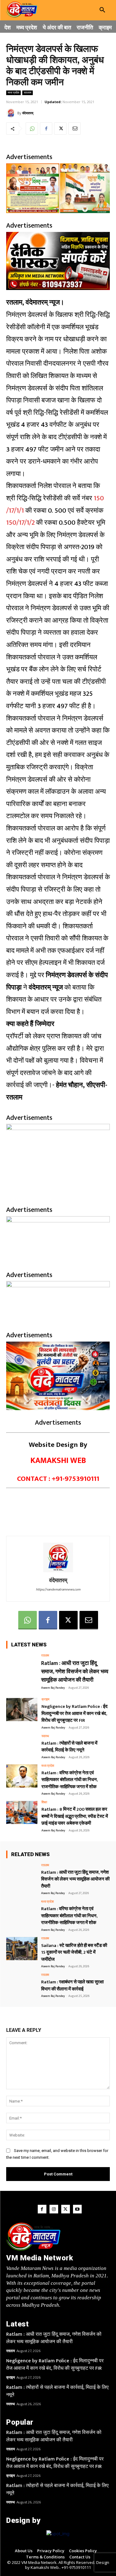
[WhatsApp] (32, 128)
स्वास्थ (45, 1736)
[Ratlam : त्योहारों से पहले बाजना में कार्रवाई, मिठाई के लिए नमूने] (22, 1746)
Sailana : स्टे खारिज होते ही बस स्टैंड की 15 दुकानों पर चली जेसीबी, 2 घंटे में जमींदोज (74, 1952)
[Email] (75, 128)
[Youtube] (77, 2209)
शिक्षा (44, 1803)
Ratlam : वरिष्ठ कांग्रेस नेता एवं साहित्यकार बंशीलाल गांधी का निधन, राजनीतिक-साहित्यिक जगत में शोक (70, 1780)
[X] (60, 128)
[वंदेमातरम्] (12, 113)
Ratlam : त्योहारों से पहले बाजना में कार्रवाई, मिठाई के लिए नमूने (69, 1747)
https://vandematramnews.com (58, 1590)
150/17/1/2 (20, 523)
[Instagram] (54, 2209)
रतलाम (28, 93)
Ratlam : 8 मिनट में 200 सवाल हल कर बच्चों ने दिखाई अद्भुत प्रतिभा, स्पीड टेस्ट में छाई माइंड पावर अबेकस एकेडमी (75, 1816)
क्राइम (45, 1700)
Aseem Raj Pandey (53, 1688)
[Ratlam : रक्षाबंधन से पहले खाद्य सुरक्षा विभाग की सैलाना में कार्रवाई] (22, 1985)
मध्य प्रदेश (13, 93)
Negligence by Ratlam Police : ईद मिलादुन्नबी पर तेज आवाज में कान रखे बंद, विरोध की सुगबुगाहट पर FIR (75, 1713)
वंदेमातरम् (28, 113)
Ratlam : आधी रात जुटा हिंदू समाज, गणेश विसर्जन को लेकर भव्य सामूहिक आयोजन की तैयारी (75, 1672)
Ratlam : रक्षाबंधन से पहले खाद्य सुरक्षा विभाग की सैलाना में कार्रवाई (72, 1986)
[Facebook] (46, 128)
